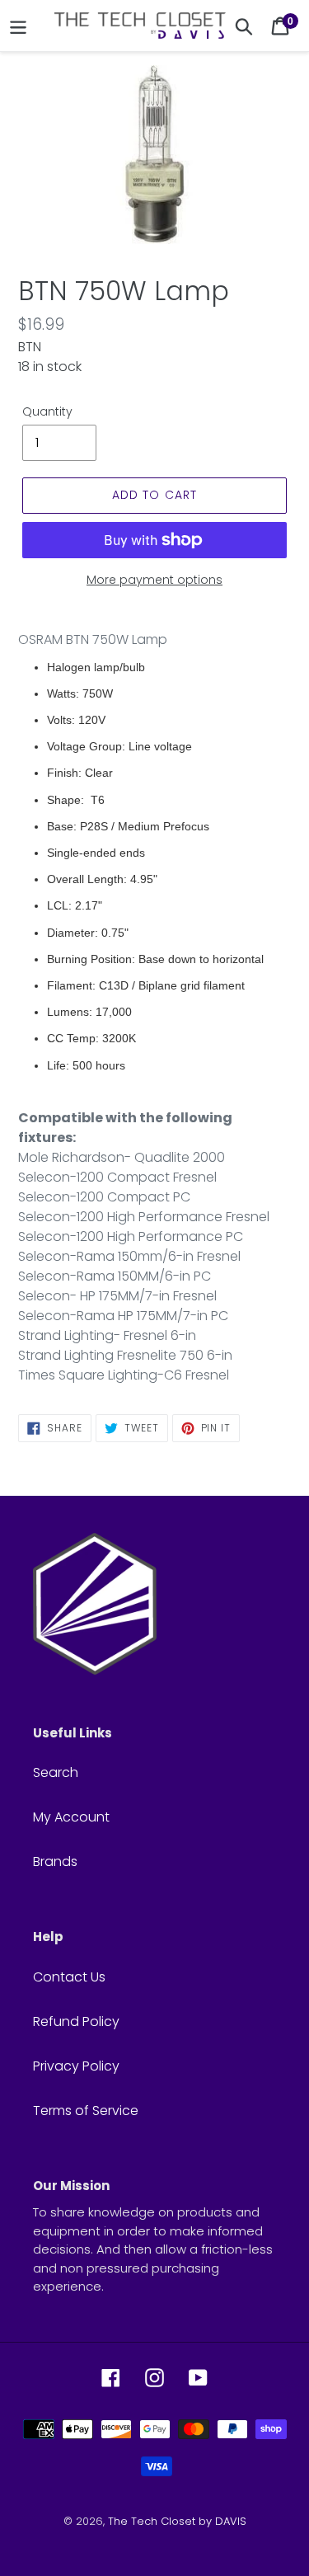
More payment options (154, 580)
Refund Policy (76, 2021)
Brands (55, 1861)
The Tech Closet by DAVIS (177, 2521)
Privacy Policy (76, 2066)
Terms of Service (86, 2111)
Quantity (47, 411)
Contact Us (69, 1977)
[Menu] (18, 26)
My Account (71, 1817)
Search (56, 1772)
